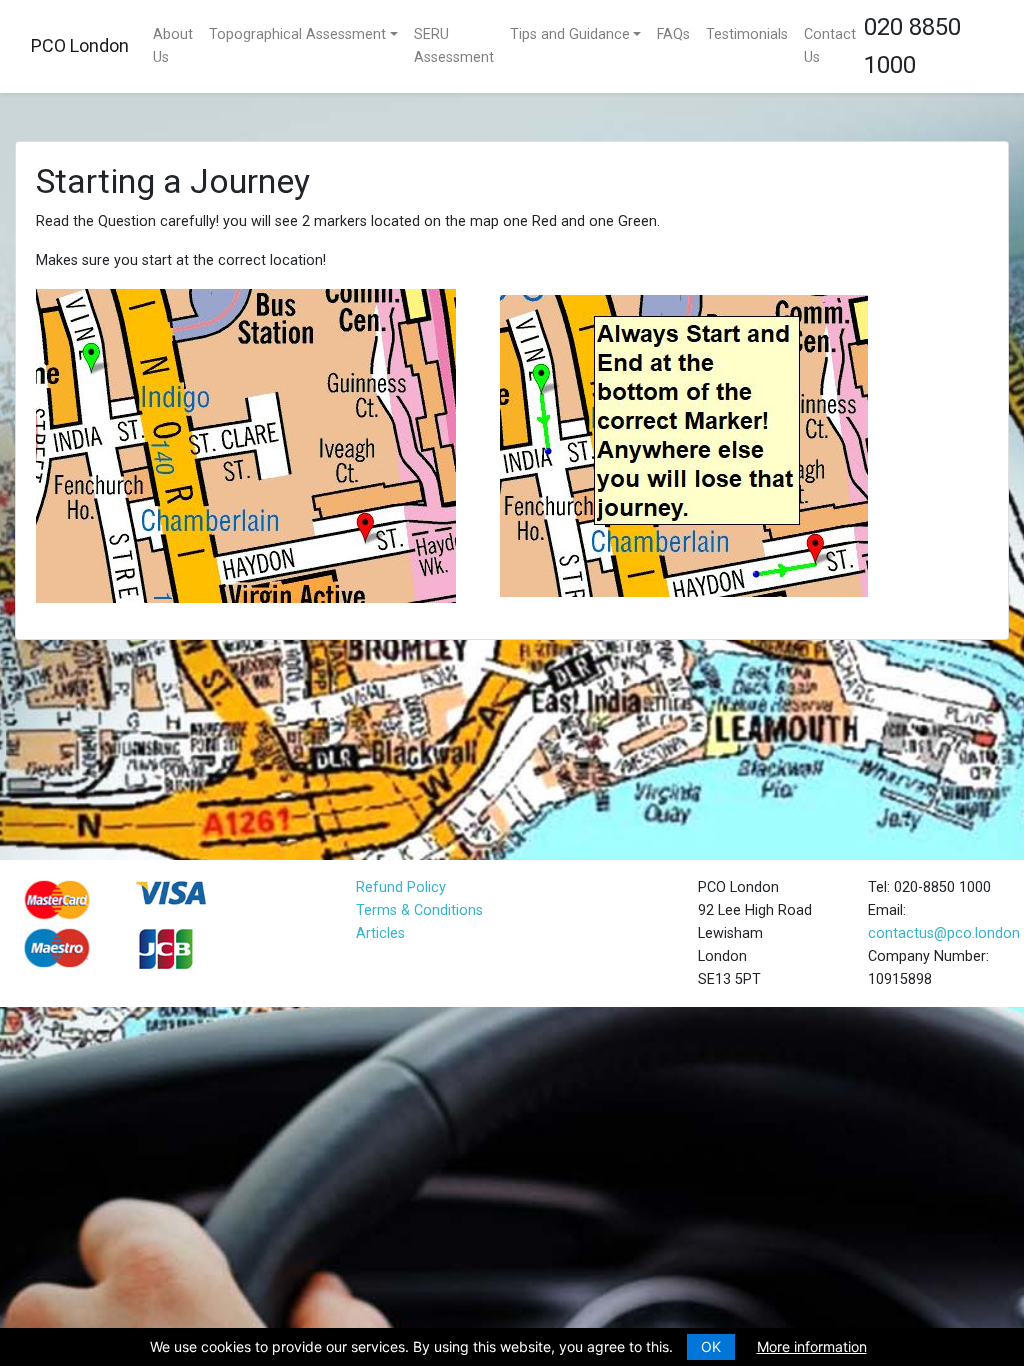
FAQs (673, 34)
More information (812, 1346)
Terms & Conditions (419, 910)
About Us (173, 46)
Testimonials (747, 34)
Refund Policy (401, 887)
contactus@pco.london (944, 933)
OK (711, 1346)
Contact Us (830, 46)
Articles (380, 933)
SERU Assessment (454, 46)
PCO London (80, 45)
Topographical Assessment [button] (297, 34)
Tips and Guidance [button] (570, 34)
